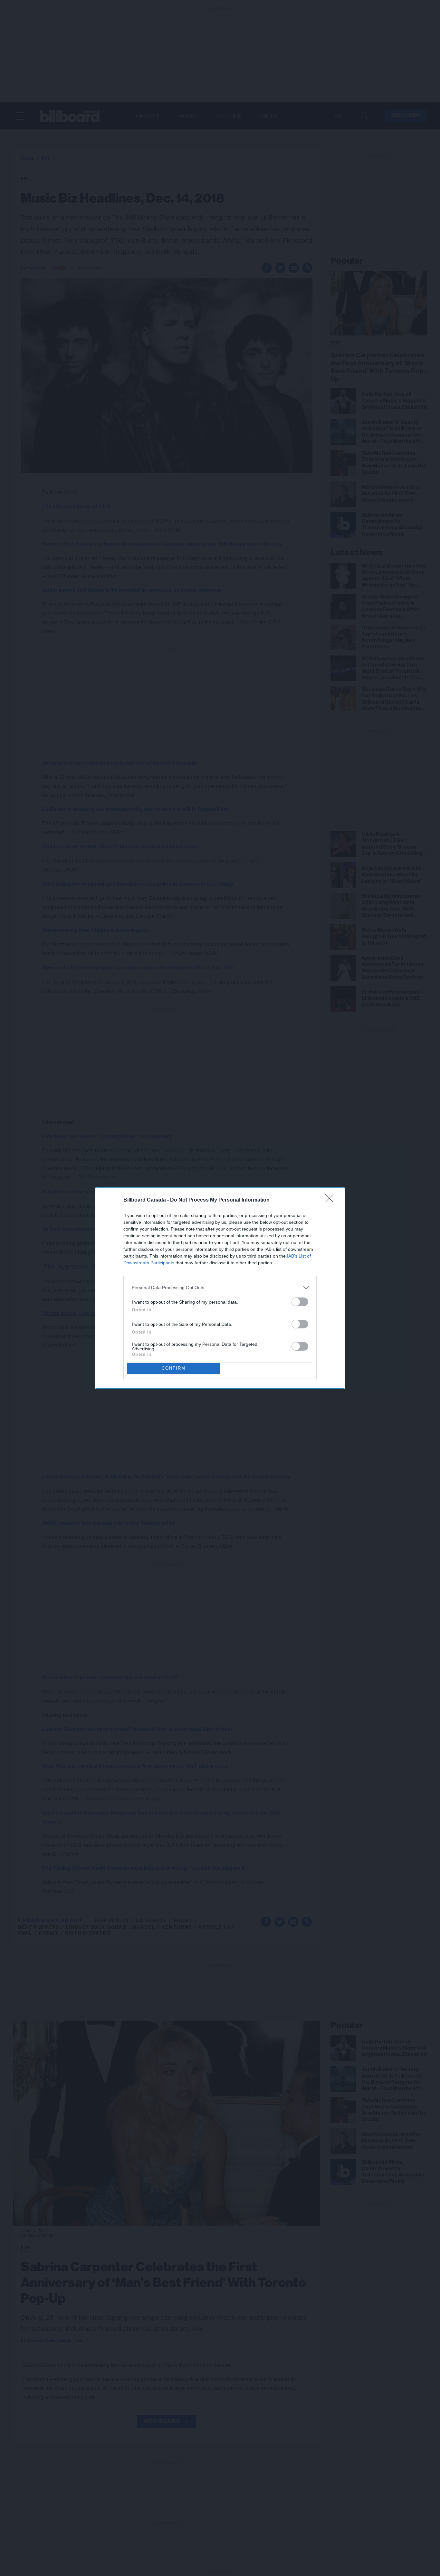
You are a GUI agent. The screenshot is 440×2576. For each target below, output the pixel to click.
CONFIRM (174, 1368)
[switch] (300, 1302)
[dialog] (220, 1288)
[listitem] (220, 1288)
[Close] (331, 1200)
